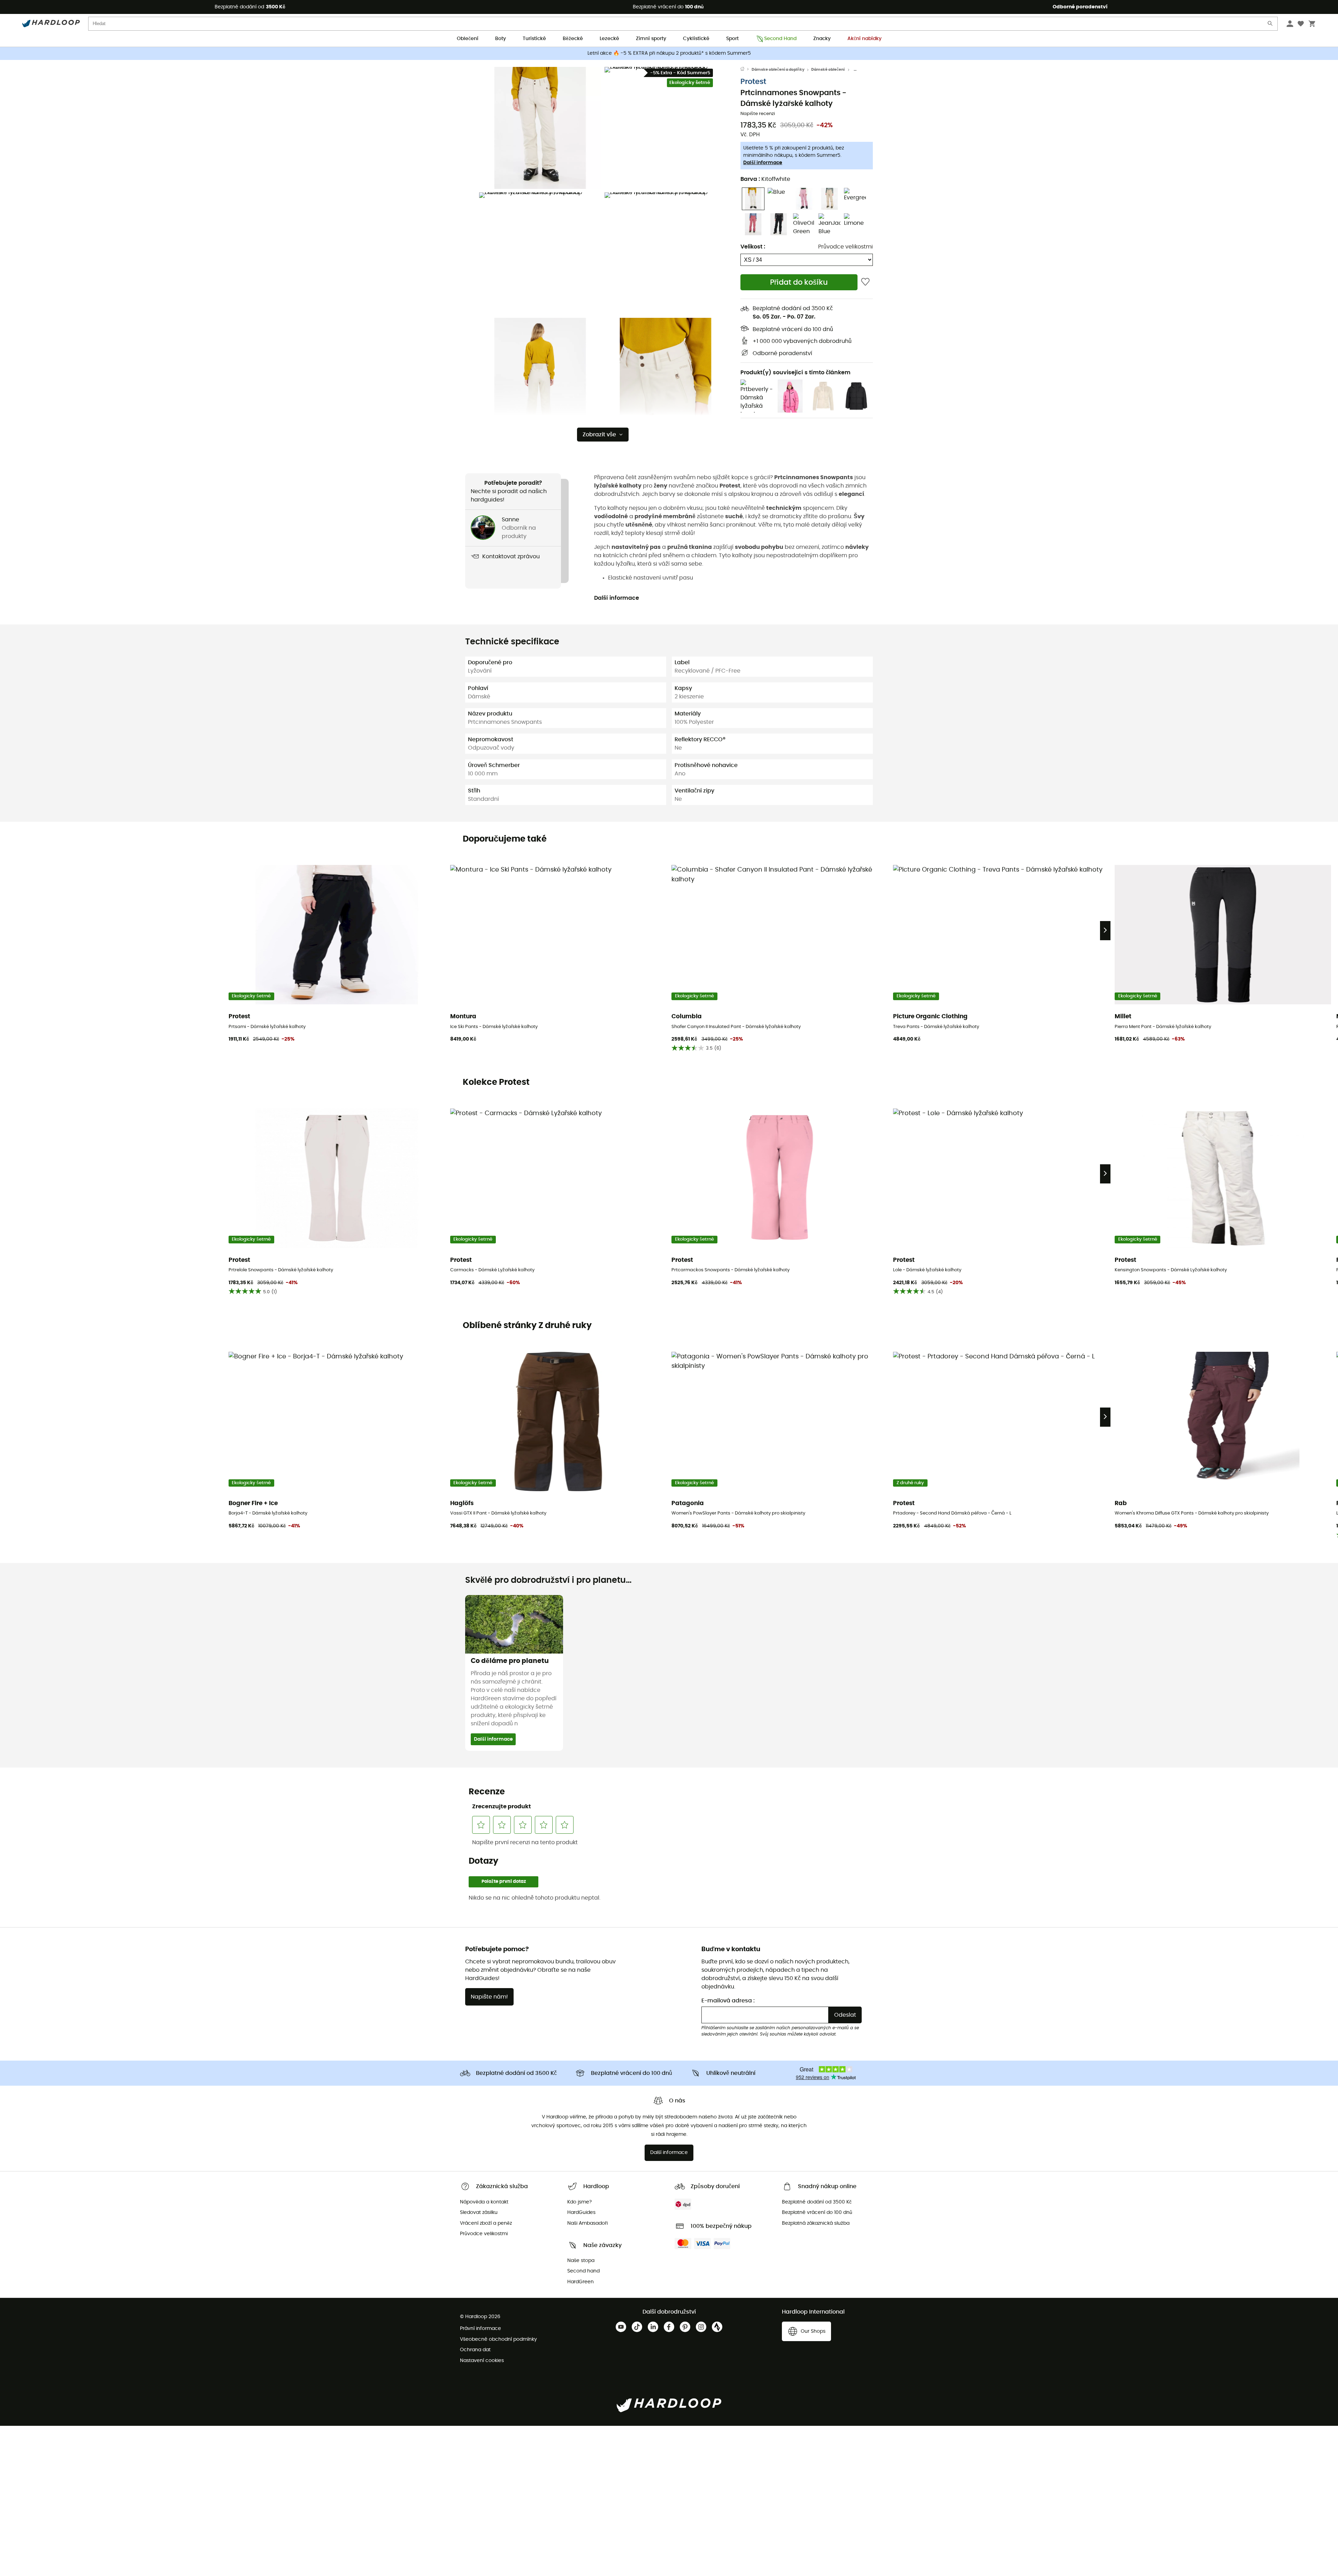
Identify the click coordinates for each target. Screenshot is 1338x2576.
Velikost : (753, 247)
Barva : (765, 179)
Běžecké (573, 39)
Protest (753, 82)
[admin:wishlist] (865, 282)
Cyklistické (696, 39)
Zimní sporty (651, 39)
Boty (501, 39)
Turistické (534, 39)
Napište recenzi (758, 114)
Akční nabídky (864, 39)
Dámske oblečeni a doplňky (778, 70)
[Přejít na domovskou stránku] (746, 70)
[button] (540, 128)
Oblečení (468, 39)
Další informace (763, 163)
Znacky (822, 39)
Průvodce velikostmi (845, 247)
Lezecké (609, 39)
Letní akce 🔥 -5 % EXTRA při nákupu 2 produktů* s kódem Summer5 (669, 53)
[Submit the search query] (1270, 25)
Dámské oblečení (828, 70)
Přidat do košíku (799, 282)
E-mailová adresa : (728, 2001)
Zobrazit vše (599, 435)
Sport (732, 39)
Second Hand (780, 39)
